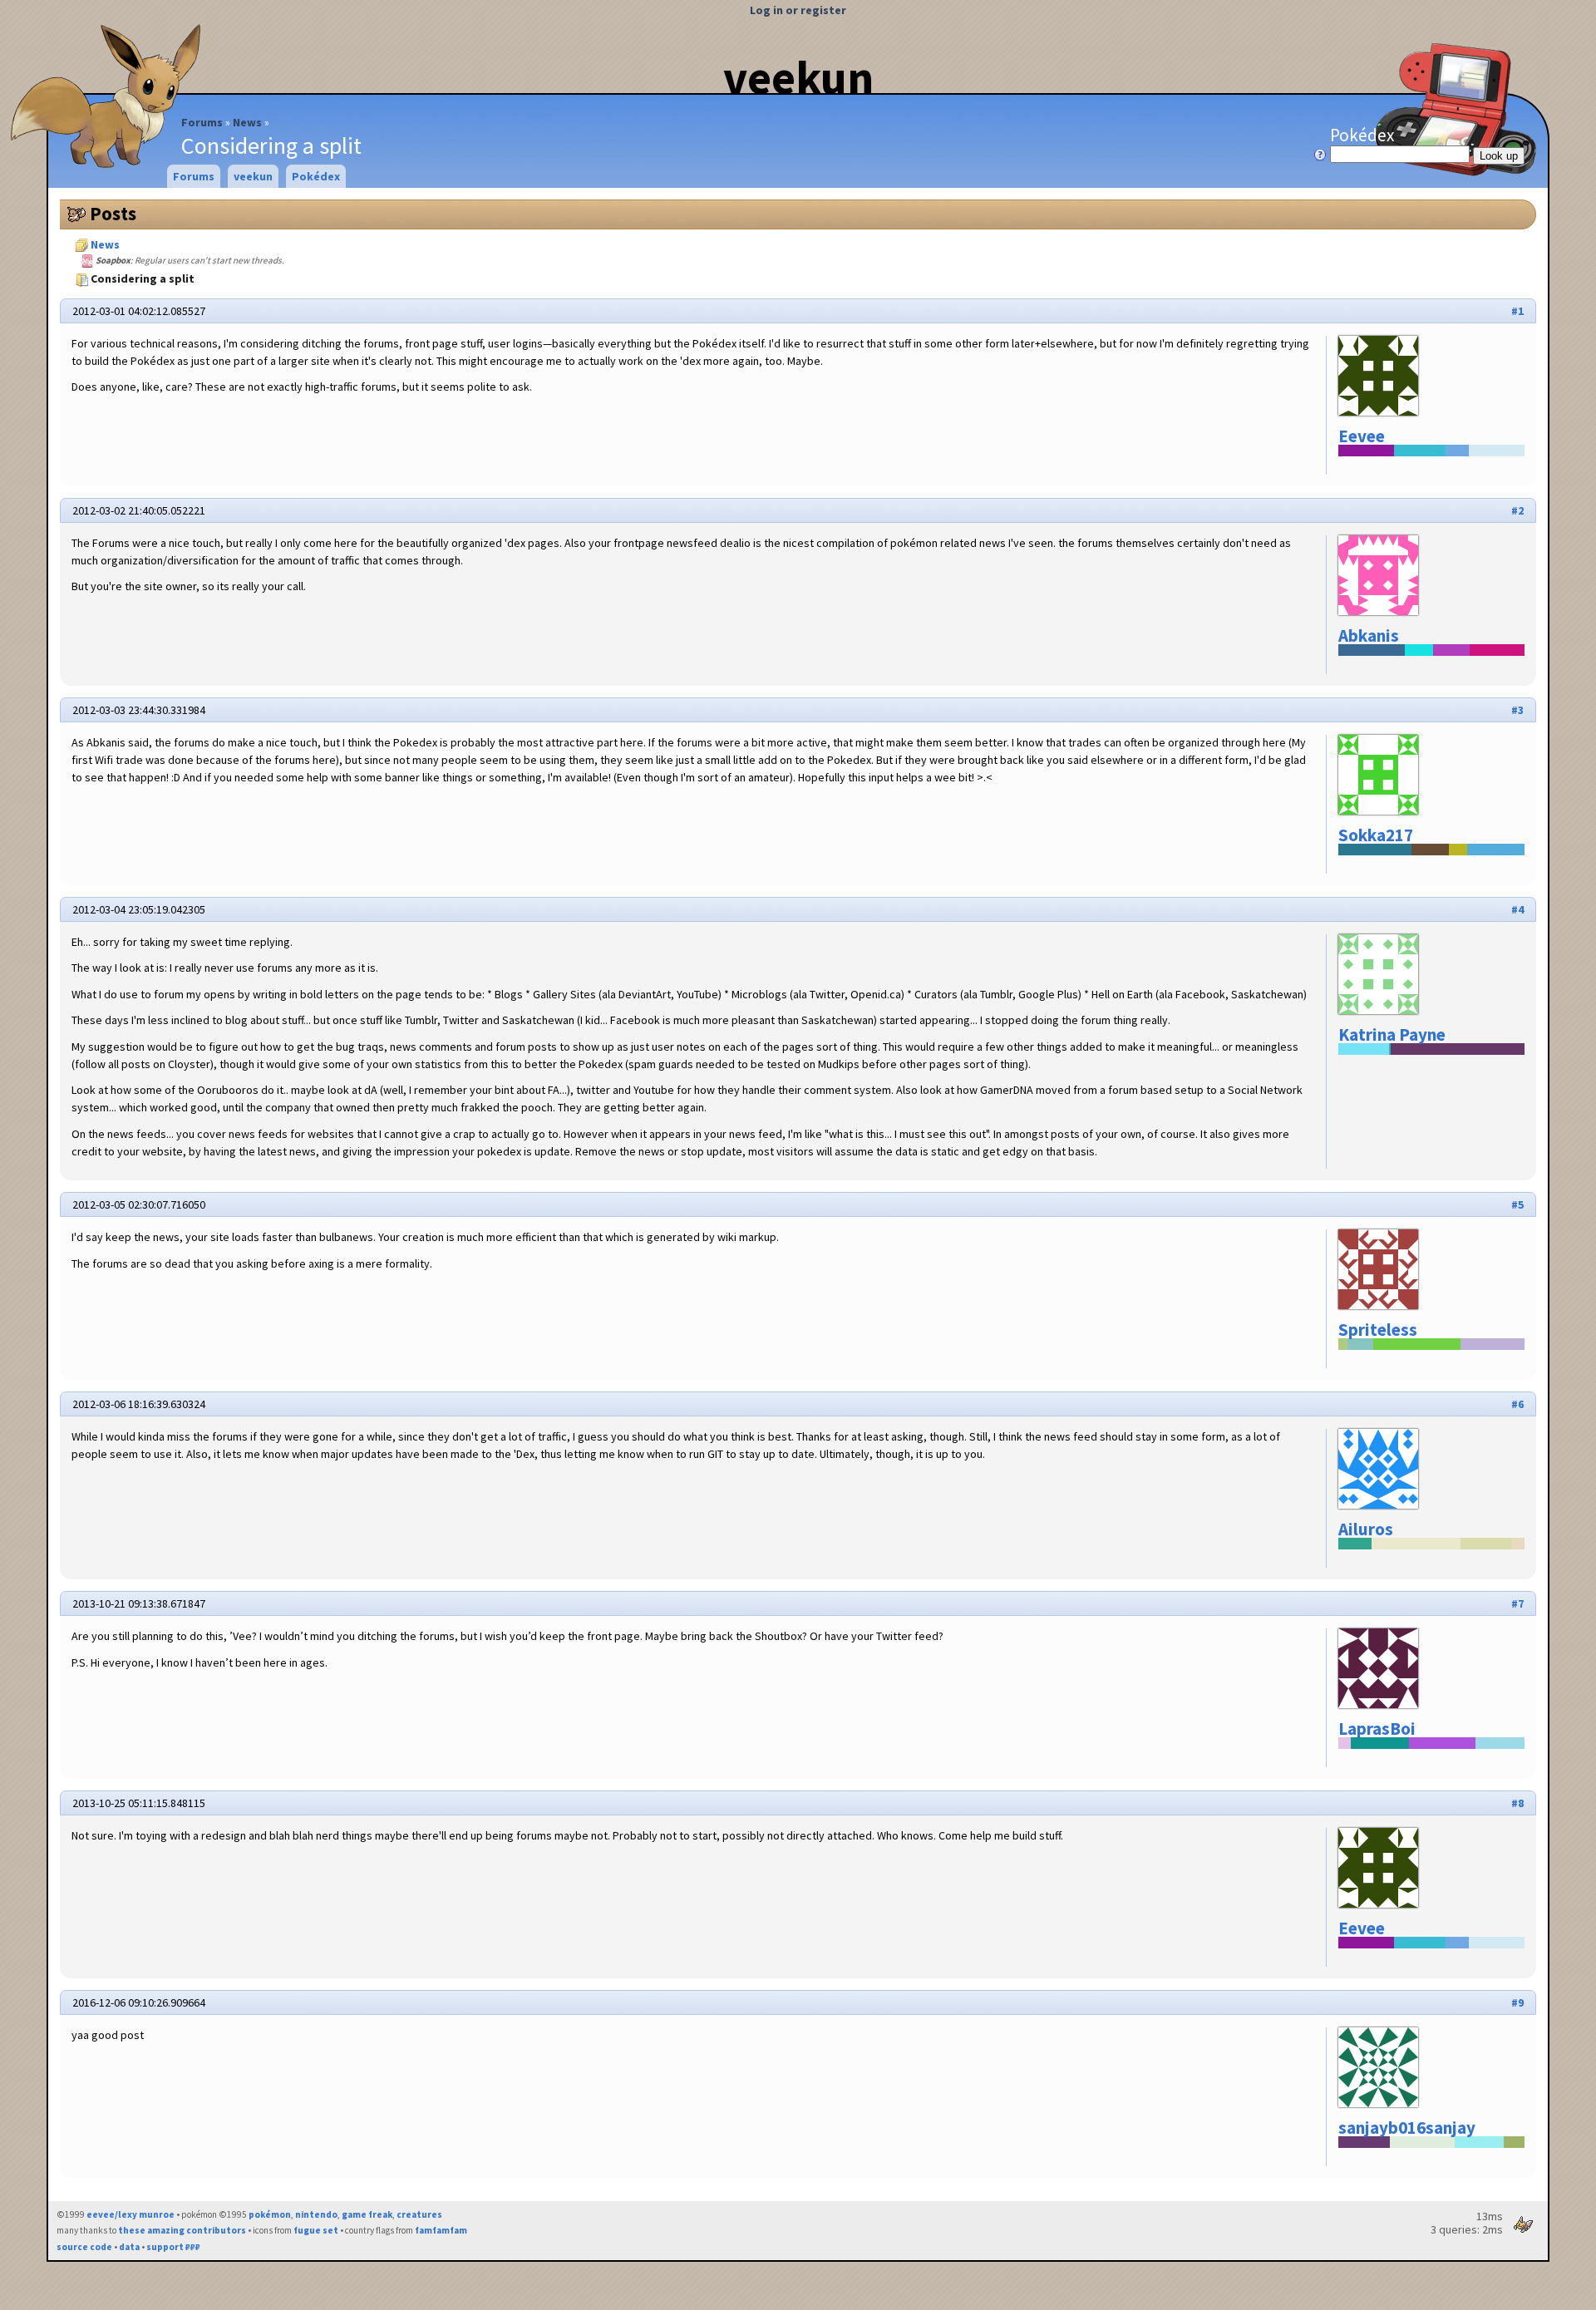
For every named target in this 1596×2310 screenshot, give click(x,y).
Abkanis (1369, 635)
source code (84, 2247)
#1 (1517, 311)
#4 (1517, 909)
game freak (367, 2214)
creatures (419, 2214)
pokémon (270, 2214)
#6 (1517, 1404)
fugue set (316, 2230)
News (247, 122)
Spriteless (1378, 1330)
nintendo (316, 2214)
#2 (1517, 510)
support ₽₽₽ (173, 2247)
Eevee (1362, 436)
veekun (798, 77)
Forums (202, 122)
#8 (1517, 1803)
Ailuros (1366, 1529)
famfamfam (441, 2230)
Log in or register (798, 10)
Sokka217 (1376, 835)
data (129, 2247)
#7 (1517, 1603)
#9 (1517, 2002)
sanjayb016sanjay (1407, 2128)
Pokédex (1362, 135)
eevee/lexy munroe (131, 2214)
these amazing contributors (182, 2230)
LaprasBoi (1377, 1729)
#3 (1517, 710)
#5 (1517, 1204)
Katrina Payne (1392, 1034)
